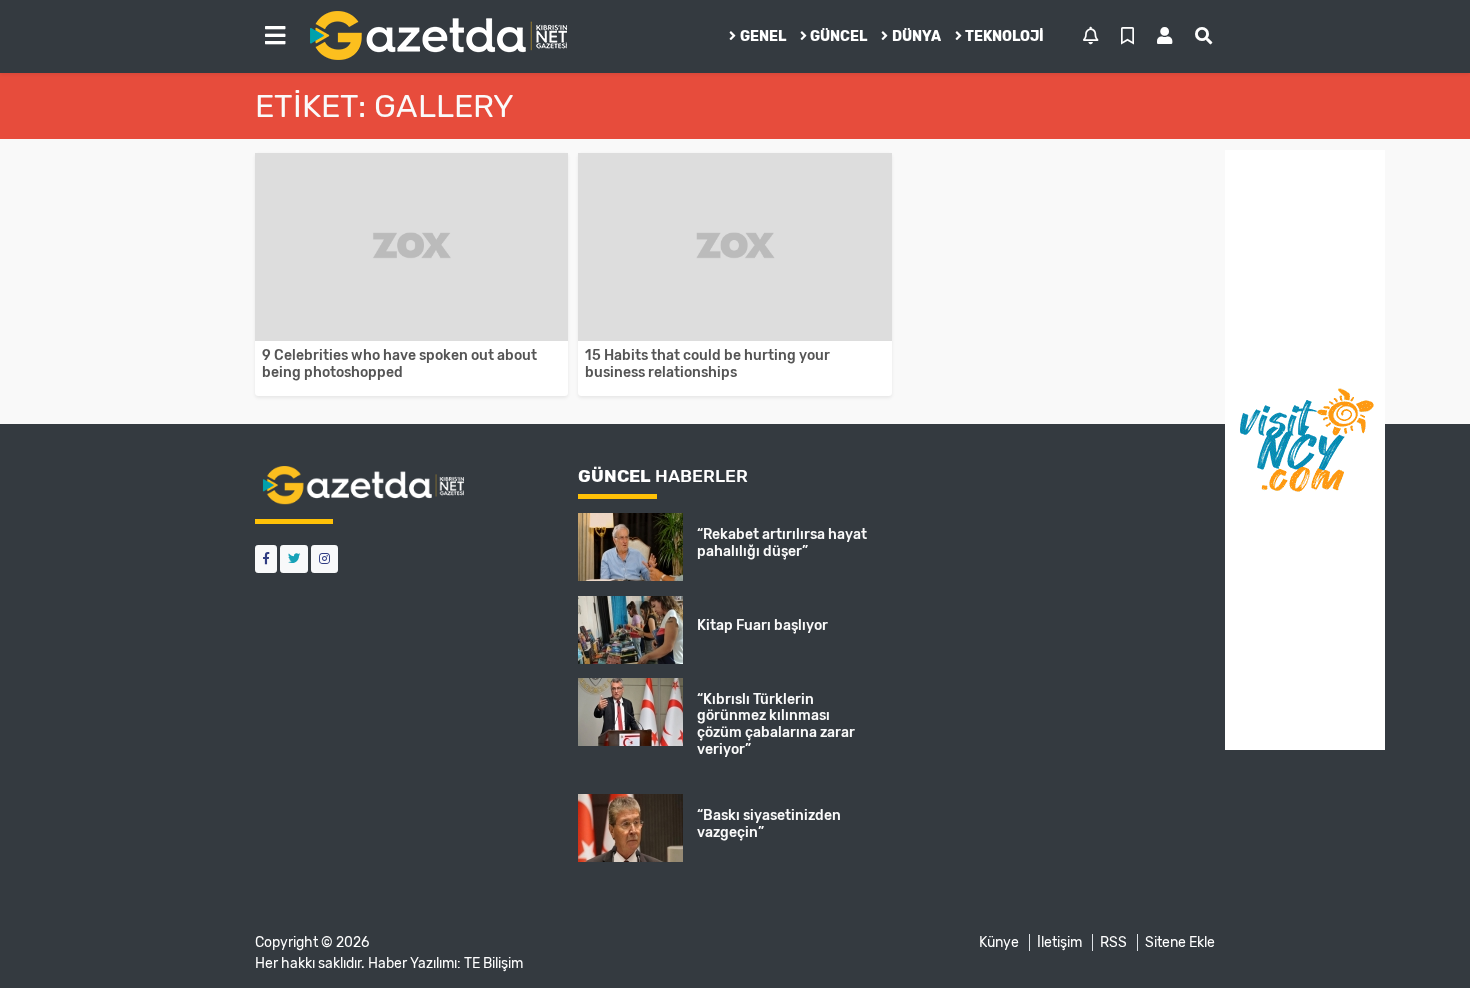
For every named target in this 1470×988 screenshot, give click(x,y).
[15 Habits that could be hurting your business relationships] (734, 247)
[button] (275, 36)
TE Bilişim (493, 963)
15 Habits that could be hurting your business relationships (707, 364)
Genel (763, 36)
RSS (1113, 942)
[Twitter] (294, 558)
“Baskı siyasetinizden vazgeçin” (769, 824)
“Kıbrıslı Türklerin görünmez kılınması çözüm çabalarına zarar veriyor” (776, 724)
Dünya (916, 36)
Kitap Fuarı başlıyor (762, 625)
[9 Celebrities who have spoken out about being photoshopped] (411, 247)
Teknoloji (1004, 36)
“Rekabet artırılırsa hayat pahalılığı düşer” (782, 543)
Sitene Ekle (1180, 942)
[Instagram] (324, 558)
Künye (999, 942)
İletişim (1059, 942)
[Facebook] (266, 558)
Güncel (838, 36)
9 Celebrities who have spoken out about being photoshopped (399, 364)
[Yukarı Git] (1417, 937)
